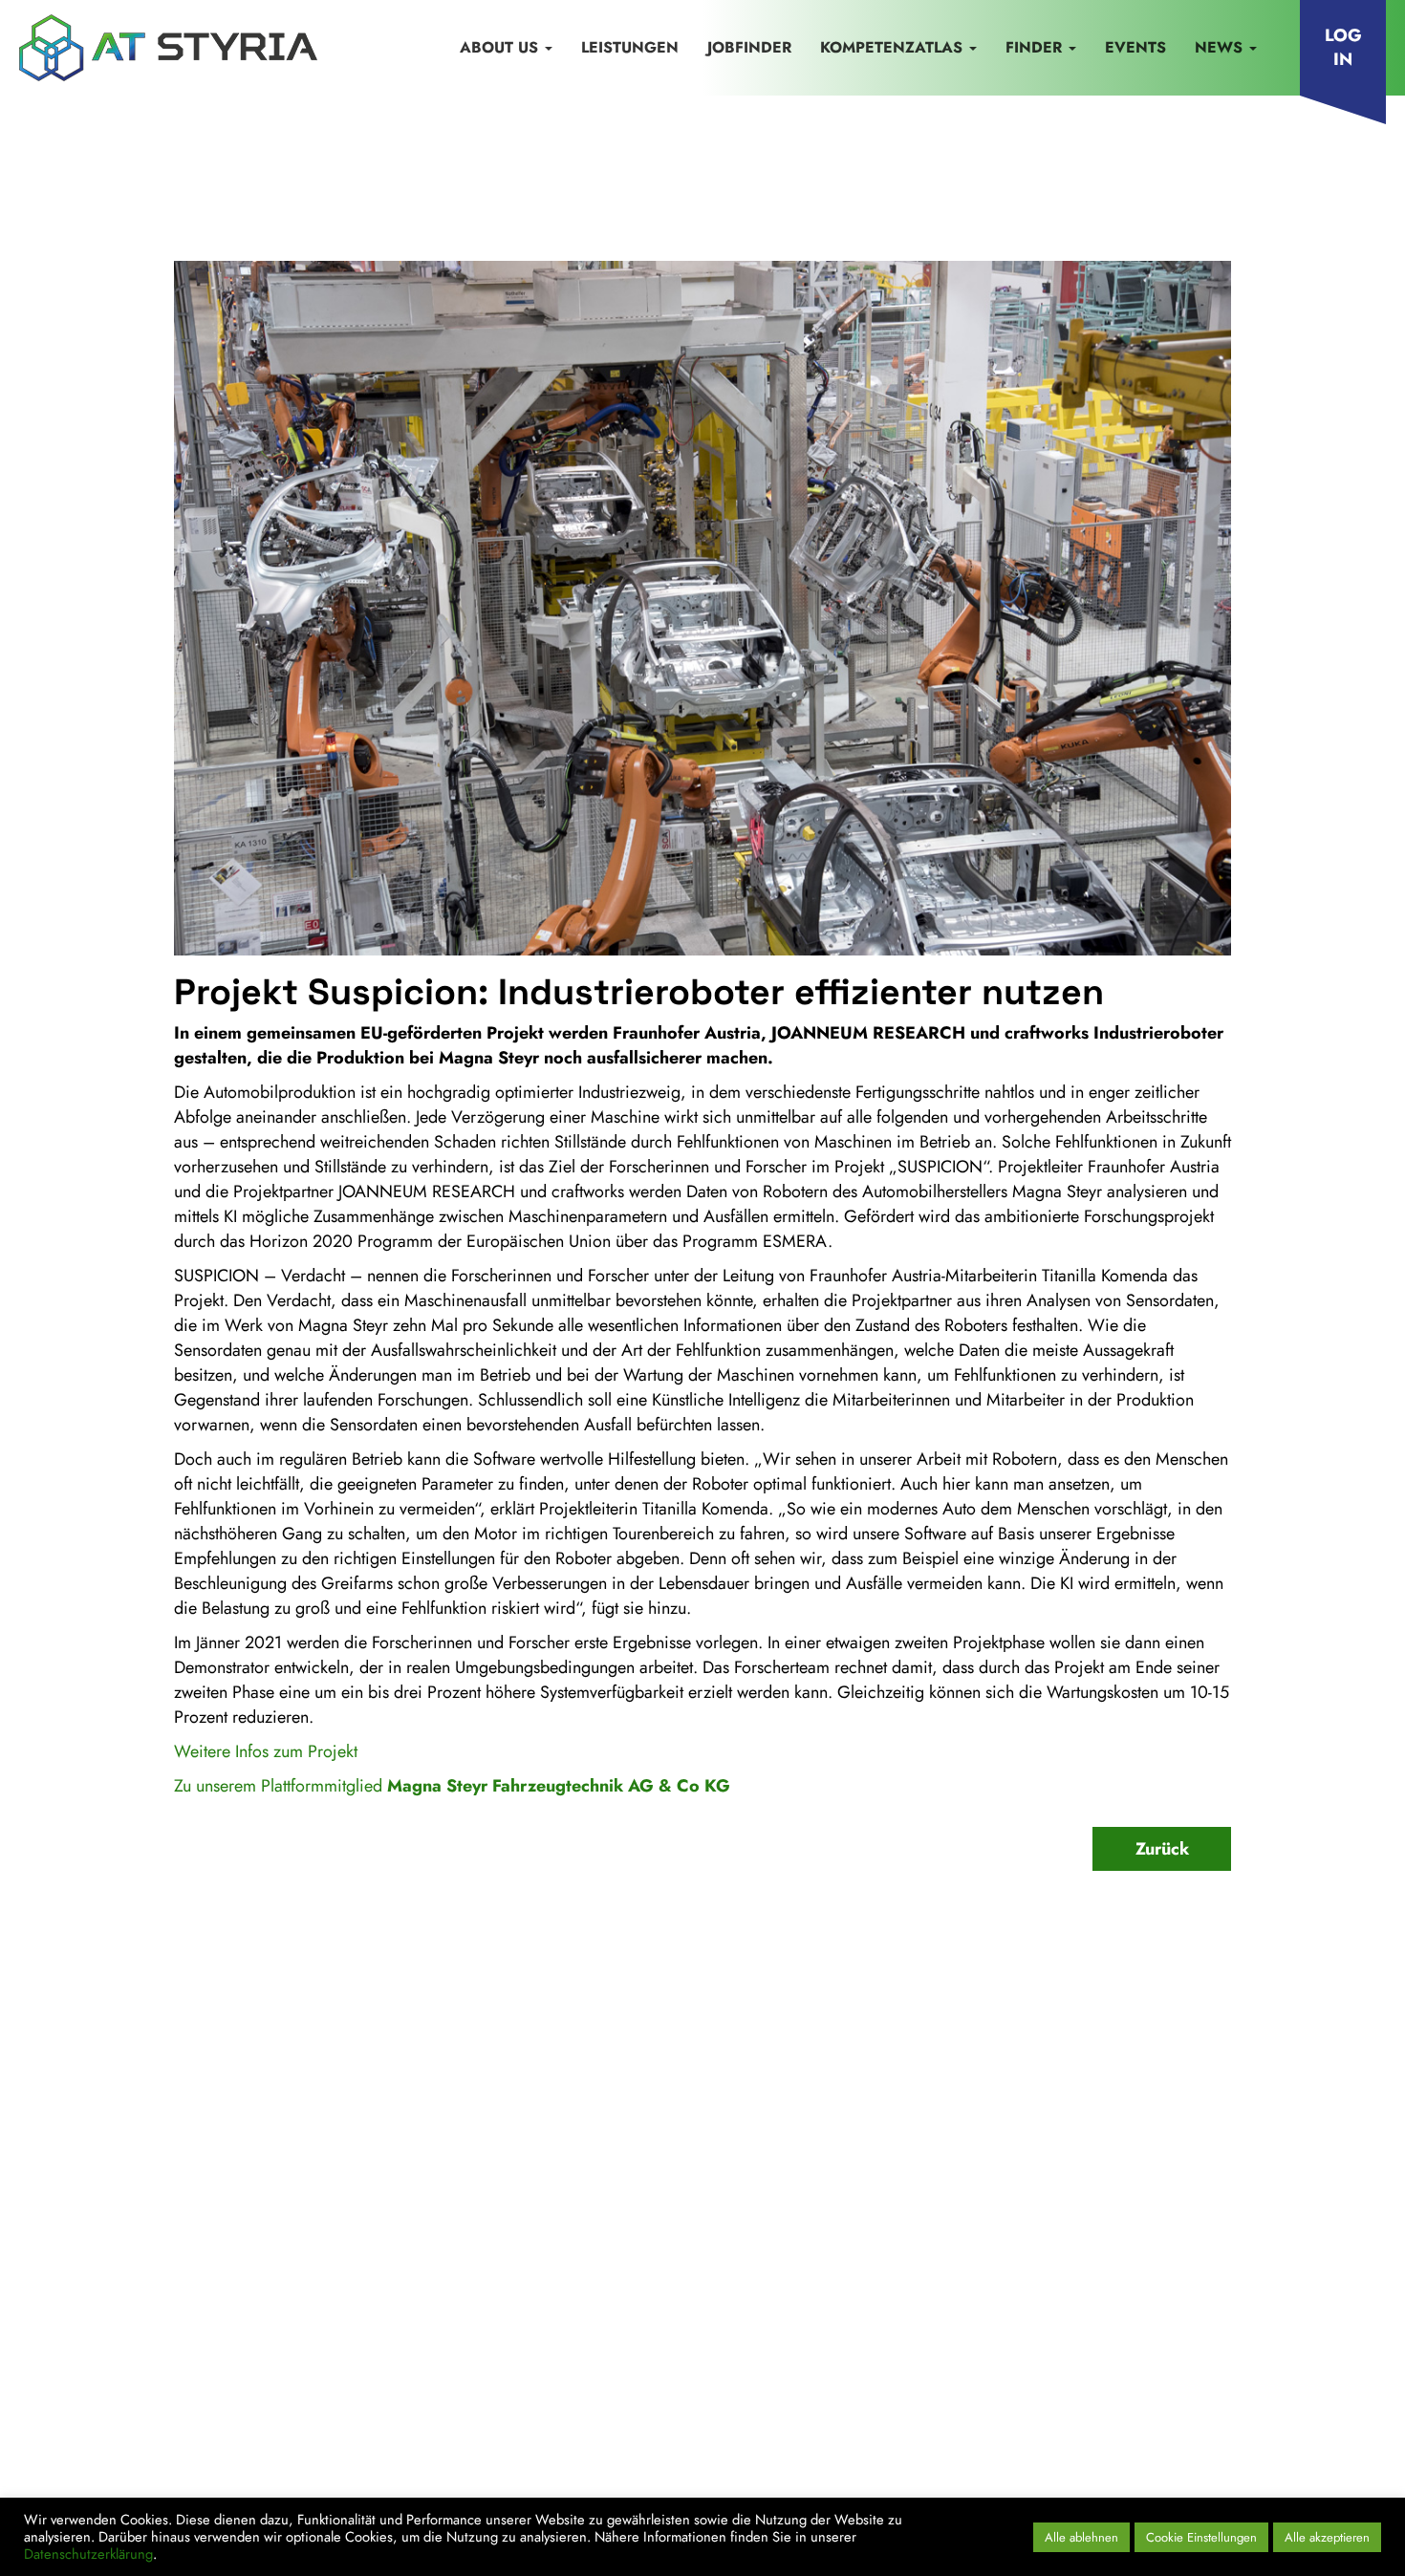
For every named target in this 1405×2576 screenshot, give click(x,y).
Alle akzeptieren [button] (1327, 2537)
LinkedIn (969, 2367)
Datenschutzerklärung (370, 2329)
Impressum (192, 2329)
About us (501, 47)
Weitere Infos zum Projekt (266, 1751)
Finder (1036, 47)
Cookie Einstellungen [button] (1201, 2537)
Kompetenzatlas (894, 47)
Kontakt (90, 2329)
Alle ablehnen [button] (1081, 2537)
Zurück (1162, 1849)
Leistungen (630, 47)
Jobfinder (749, 47)
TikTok (1202, 2367)
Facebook (1048, 2367)
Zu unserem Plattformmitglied (452, 1786)
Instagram (1132, 2367)
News (1221, 47)
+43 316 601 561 (1043, 2226)
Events (1135, 47)
